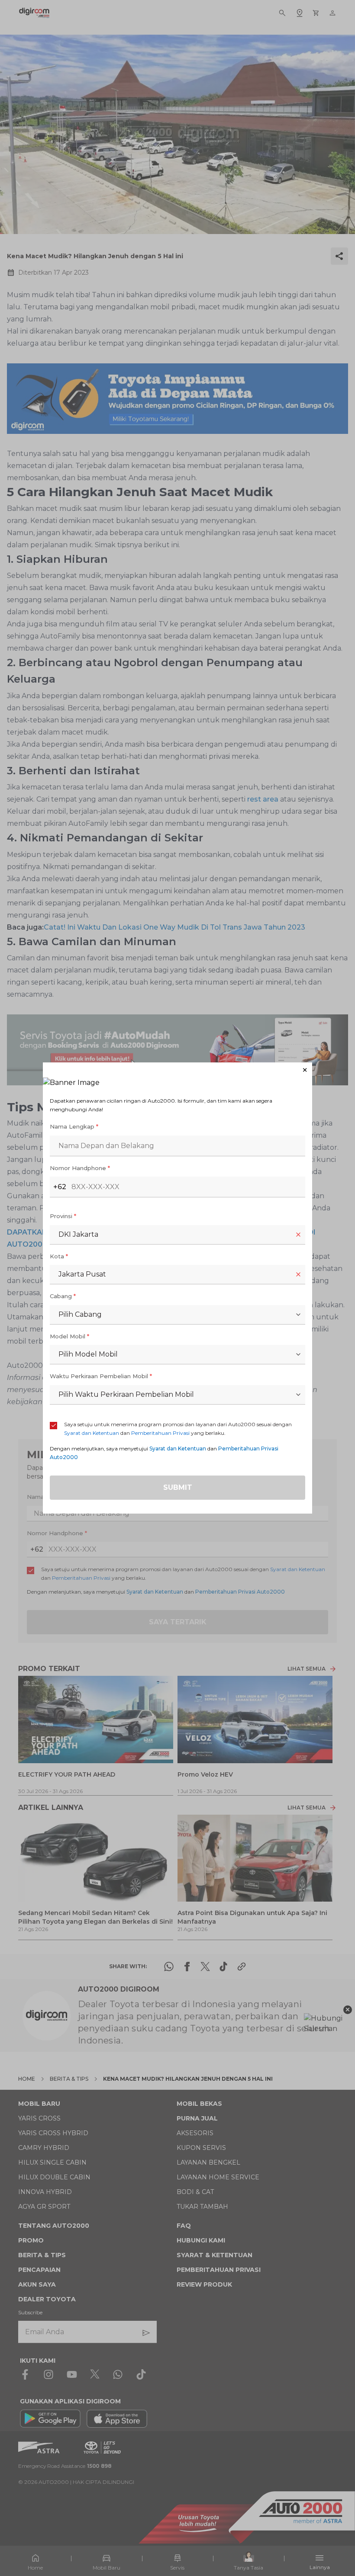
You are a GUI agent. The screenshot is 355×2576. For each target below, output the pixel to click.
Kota (59, 1256)
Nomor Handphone (80, 1168)
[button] (177, 1070)
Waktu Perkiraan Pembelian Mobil (101, 1376)
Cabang (63, 1296)
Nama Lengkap (74, 1126)
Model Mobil (69, 1336)
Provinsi (63, 1216)
